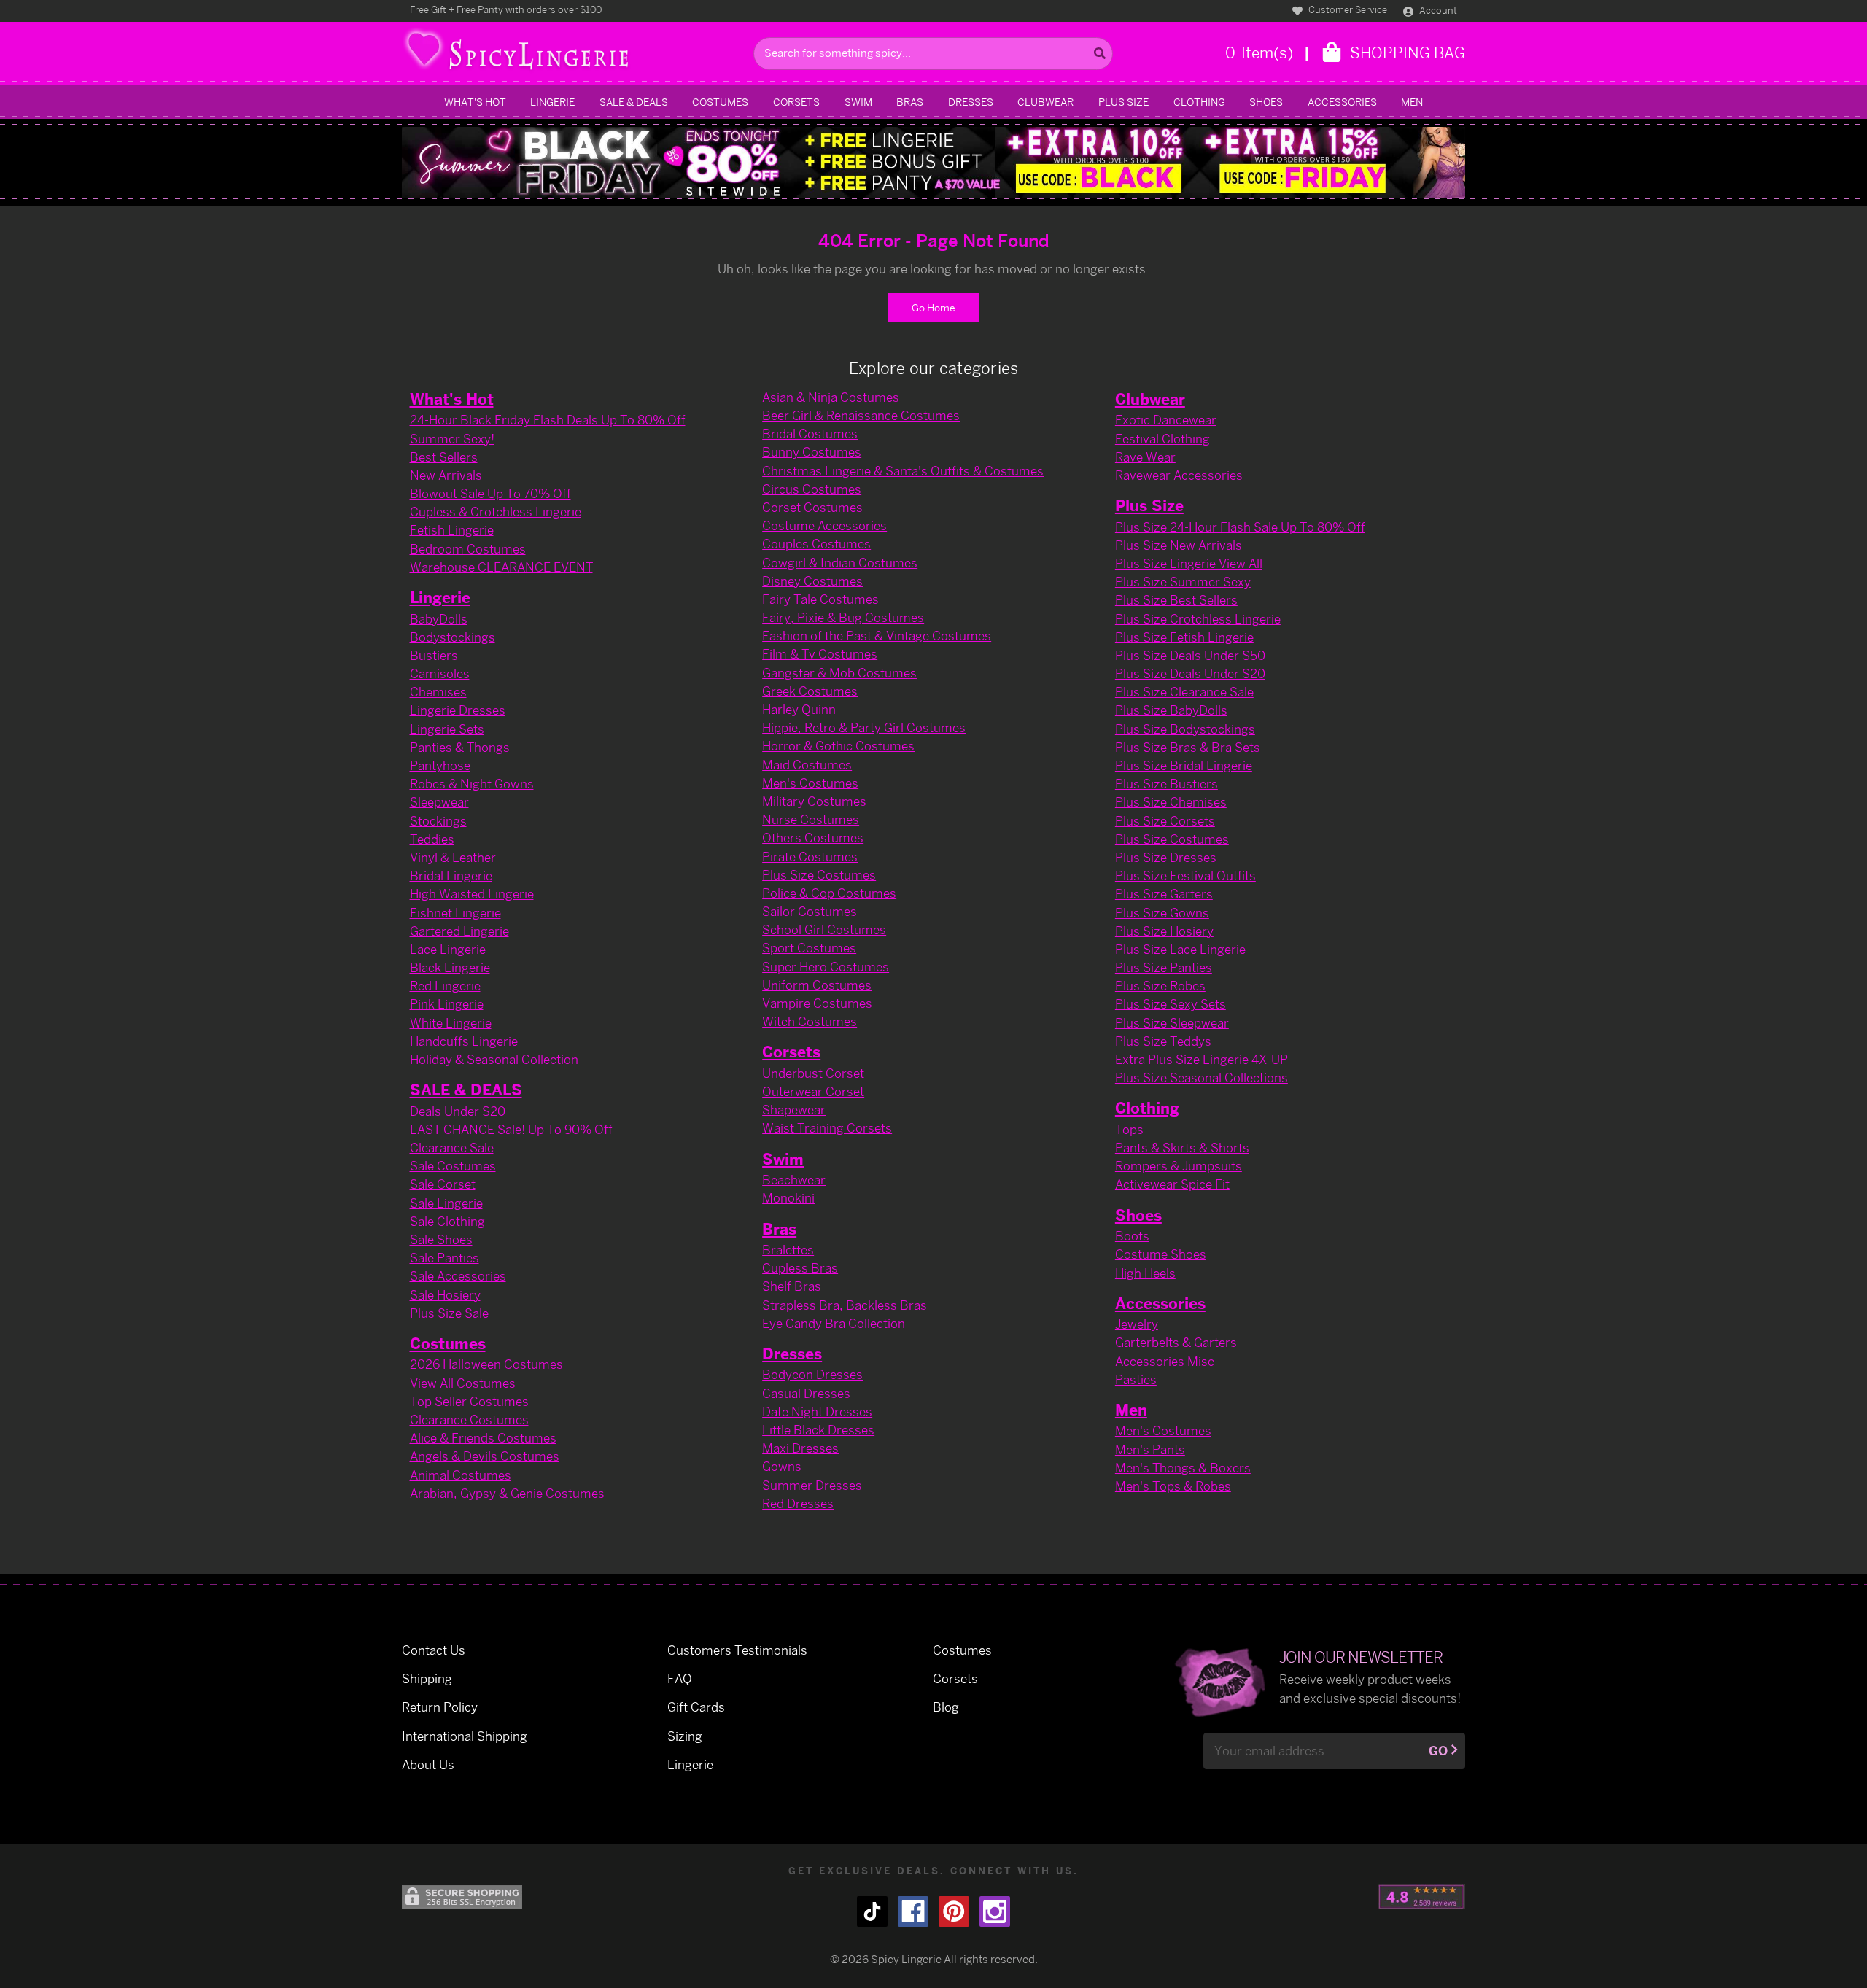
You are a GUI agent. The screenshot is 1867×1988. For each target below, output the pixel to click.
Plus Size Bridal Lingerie (1184, 765)
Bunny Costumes (812, 452)
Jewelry (1137, 1324)
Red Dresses (798, 1503)
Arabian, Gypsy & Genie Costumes (507, 1493)
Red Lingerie (445, 986)
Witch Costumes (810, 1021)
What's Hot (475, 102)
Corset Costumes (812, 507)
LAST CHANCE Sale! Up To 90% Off (511, 1129)
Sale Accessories (458, 1276)
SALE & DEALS (634, 102)
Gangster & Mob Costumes (839, 673)
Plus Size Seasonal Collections (1202, 1078)
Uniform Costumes (817, 985)
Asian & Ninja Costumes (831, 397)
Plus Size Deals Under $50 (1190, 655)
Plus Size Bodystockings (1185, 729)
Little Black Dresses (818, 1430)
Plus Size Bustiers (1167, 784)
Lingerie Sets (447, 729)
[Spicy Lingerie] (574, 54)
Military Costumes (814, 801)
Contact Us (434, 1650)
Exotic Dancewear (1166, 420)
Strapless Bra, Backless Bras (845, 1305)
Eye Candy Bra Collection (834, 1323)
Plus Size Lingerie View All (1189, 563)
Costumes (720, 102)
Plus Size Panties (1164, 967)
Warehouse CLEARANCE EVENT (501, 567)
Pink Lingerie (447, 1004)
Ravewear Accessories (1179, 475)
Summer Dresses (812, 1485)
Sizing (685, 1736)
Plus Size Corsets (1165, 821)
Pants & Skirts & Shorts (1182, 1148)
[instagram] (995, 1911)
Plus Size (1123, 102)
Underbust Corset (813, 1073)
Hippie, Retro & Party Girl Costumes (864, 727)
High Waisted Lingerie (472, 894)
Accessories (1342, 102)
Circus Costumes (812, 489)
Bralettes (788, 1250)
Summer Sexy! (452, 439)
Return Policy (440, 1707)
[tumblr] (872, 1911)
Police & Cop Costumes (829, 893)
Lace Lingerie (448, 949)
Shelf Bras (792, 1286)
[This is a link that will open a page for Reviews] (1422, 1897)
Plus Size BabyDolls (1171, 710)
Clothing (1199, 102)
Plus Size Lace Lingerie (1180, 949)
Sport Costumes (809, 948)
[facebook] (913, 1911)
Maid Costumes (807, 765)
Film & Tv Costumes (820, 654)
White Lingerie (451, 1023)
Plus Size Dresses (1166, 857)
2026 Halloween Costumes (486, 1364)
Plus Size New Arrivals (1179, 545)
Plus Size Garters (1164, 894)
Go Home (933, 307)
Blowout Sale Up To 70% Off (490, 493)
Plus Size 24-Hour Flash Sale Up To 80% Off (1240, 527)
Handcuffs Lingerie (464, 1041)
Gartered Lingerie (459, 931)
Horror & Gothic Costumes (838, 746)
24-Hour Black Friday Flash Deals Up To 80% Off (548, 420)
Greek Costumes (810, 691)
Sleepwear (439, 802)
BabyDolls (439, 619)
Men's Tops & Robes (1173, 1486)
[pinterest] (954, 1911)
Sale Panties (445, 1258)
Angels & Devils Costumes (485, 1456)
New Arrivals (446, 475)
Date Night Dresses (817, 1412)
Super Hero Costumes (826, 967)
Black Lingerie (450, 967)
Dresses (971, 102)
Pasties (1136, 1379)
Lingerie (552, 102)
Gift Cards (696, 1707)
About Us (428, 1764)
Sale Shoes (441, 1239)
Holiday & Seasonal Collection (494, 1059)
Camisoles (440, 673)
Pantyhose (440, 765)
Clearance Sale (452, 1148)
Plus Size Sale (449, 1313)
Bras (910, 102)
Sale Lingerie (446, 1203)
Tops (1129, 1129)
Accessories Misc (1165, 1361)
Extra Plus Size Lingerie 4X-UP (1202, 1059)
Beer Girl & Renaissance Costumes (861, 415)
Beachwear (794, 1180)
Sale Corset (443, 1184)
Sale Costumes (453, 1166)
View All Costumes (463, 1383)
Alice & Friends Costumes (483, 1438)
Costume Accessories (824, 525)
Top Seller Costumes (469, 1401)
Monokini (788, 1198)
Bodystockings (453, 637)
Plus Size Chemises (1171, 802)
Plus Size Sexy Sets (1171, 1004)
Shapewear (794, 1110)
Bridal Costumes (810, 434)
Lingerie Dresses (458, 710)
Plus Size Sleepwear (1172, 1023)
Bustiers (434, 655)
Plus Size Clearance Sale (1184, 692)
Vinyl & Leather (453, 857)
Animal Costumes (461, 1475)
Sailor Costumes (810, 911)
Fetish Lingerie (452, 530)
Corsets (796, 102)
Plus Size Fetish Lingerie (1184, 637)
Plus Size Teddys (1163, 1041)
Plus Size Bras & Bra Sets (1188, 747)
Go (1438, 1751)
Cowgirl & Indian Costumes (840, 563)
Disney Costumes (812, 581)
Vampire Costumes (817, 1003)
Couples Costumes (816, 544)
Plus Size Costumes (819, 875)
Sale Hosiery (445, 1295)
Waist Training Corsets (827, 1128)
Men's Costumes (810, 783)
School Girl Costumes (824, 929)
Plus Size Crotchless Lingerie (1198, 619)
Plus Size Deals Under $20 (1190, 673)
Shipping (427, 1678)
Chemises (438, 692)
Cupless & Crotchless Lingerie (496, 512)
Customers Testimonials (737, 1650)
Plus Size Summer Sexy (1183, 582)
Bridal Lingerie (451, 875)
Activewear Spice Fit (1172, 1184)
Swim (858, 102)
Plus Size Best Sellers (1176, 600)
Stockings (438, 821)
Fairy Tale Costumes (820, 599)
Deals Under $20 (458, 1111)
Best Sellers (444, 457)
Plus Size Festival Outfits (1185, 875)
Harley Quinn (799, 709)
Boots (1132, 1236)
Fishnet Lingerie (455, 913)
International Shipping (465, 1736)
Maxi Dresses (800, 1448)
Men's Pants (1150, 1449)
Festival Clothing (1162, 439)
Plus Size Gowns (1162, 913)
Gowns (782, 1466)
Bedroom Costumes (468, 549)
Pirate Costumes (810, 857)
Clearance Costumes (469, 1420)
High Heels (1145, 1273)
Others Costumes (813, 838)
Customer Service (1347, 9)
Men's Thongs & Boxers (1183, 1468)
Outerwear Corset (813, 1091)
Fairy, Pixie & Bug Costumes (843, 617)
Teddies (432, 839)
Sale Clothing (447, 1221)
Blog (946, 1707)
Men (1412, 102)
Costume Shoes (1161, 1254)
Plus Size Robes (1160, 986)
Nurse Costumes (811, 819)
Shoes (1266, 102)
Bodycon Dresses (812, 1374)
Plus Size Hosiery (1164, 931)
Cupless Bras (800, 1268)
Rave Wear (1145, 457)
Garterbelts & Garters (1176, 1342)
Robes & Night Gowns (472, 784)
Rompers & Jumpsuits (1179, 1166)
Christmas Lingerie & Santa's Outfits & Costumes (903, 471)
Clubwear (1045, 102)
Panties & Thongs (460, 747)
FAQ (680, 1678)
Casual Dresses (806, 1393)
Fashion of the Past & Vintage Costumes (877, 636)
